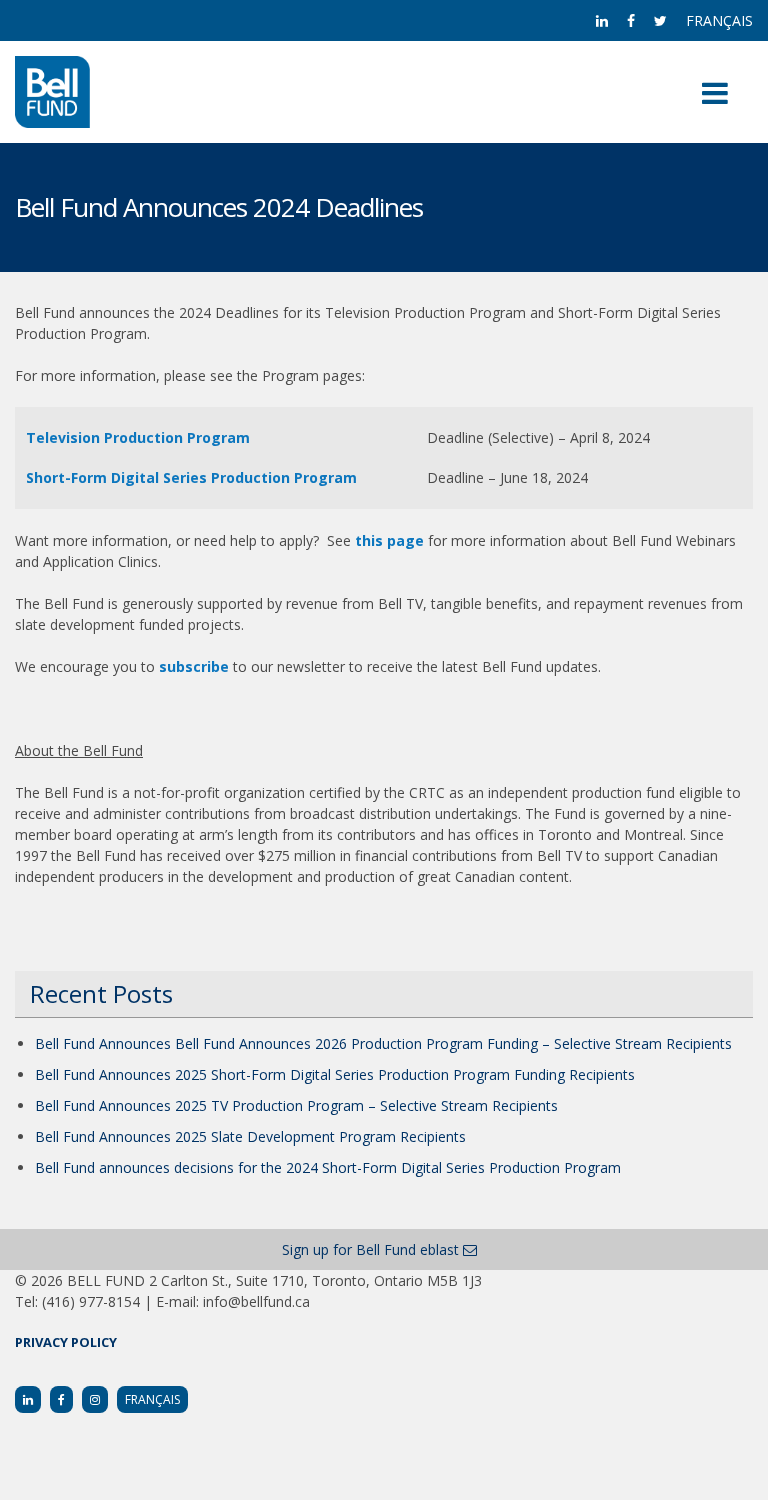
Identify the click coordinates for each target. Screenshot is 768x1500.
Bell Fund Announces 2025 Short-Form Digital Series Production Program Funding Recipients (335, 1074)
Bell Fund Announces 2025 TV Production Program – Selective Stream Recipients (296, 1105)
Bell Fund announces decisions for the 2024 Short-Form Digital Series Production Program (328, 1167)
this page (389, 540)
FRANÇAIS (719, 20)
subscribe (194, 666)
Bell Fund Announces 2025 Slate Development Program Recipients (250, 1136)
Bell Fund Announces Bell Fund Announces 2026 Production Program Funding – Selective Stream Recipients (383, 1043)
